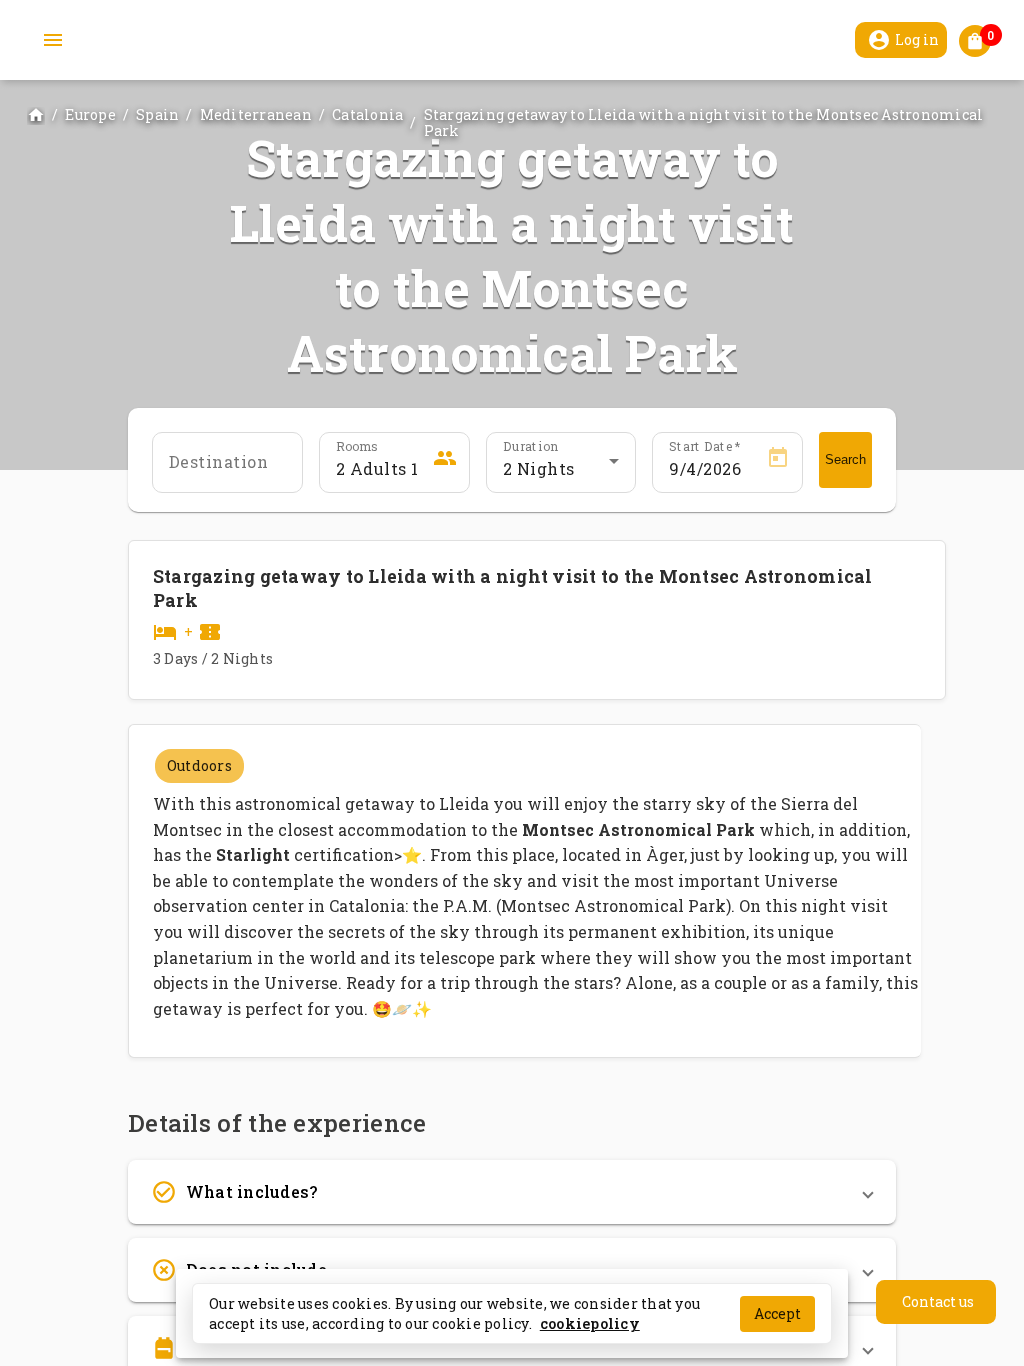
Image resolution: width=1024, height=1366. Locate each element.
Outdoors (199, 765)
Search (845, 459)
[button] (512, 1192)
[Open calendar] (778, 461)
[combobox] (561, 469)
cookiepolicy (590, 1322)
